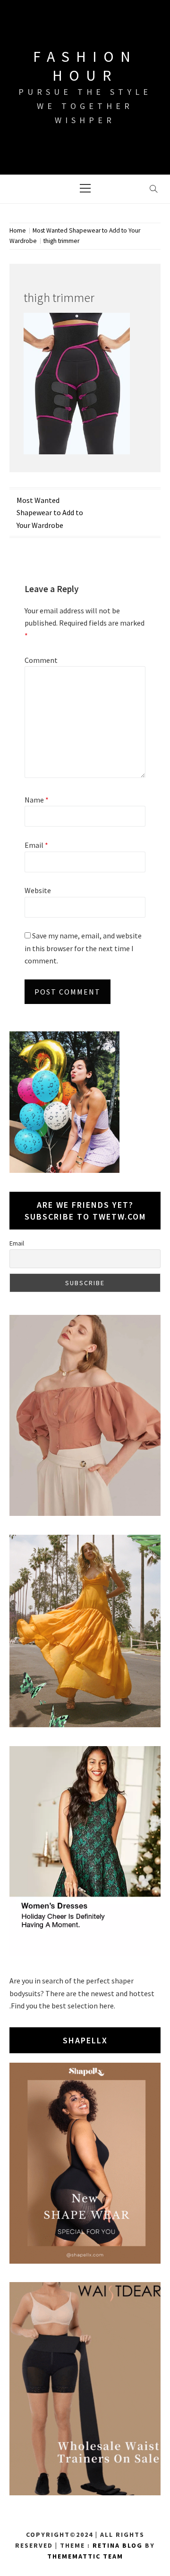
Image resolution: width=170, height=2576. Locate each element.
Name (37, 800)
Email (36, 845)
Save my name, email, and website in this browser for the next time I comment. (83, 948)
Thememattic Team (85, 2556)
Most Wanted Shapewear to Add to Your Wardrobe (50, 513)
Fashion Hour (85, 66)
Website (38, 890)
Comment (41, 660)
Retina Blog (118, 2545)
